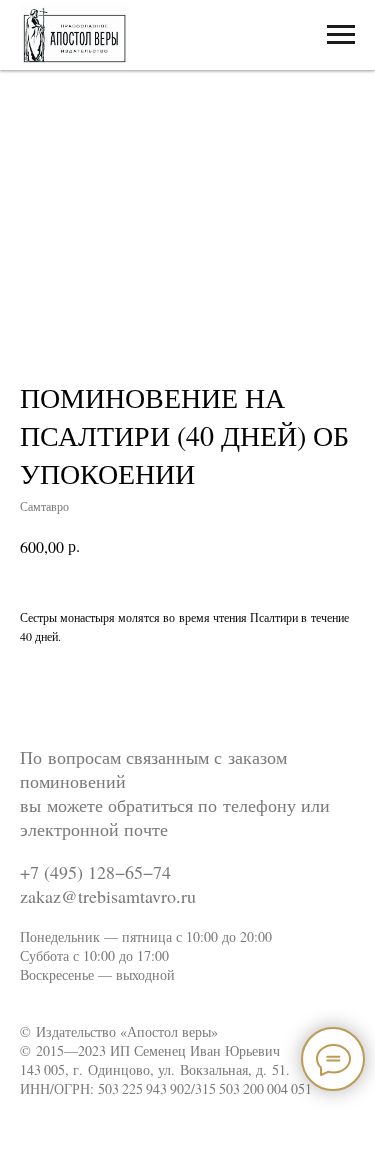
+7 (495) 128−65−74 (95, 872)
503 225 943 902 (144, 1088)
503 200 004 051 (265, 1088)
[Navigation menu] (341, 35)
